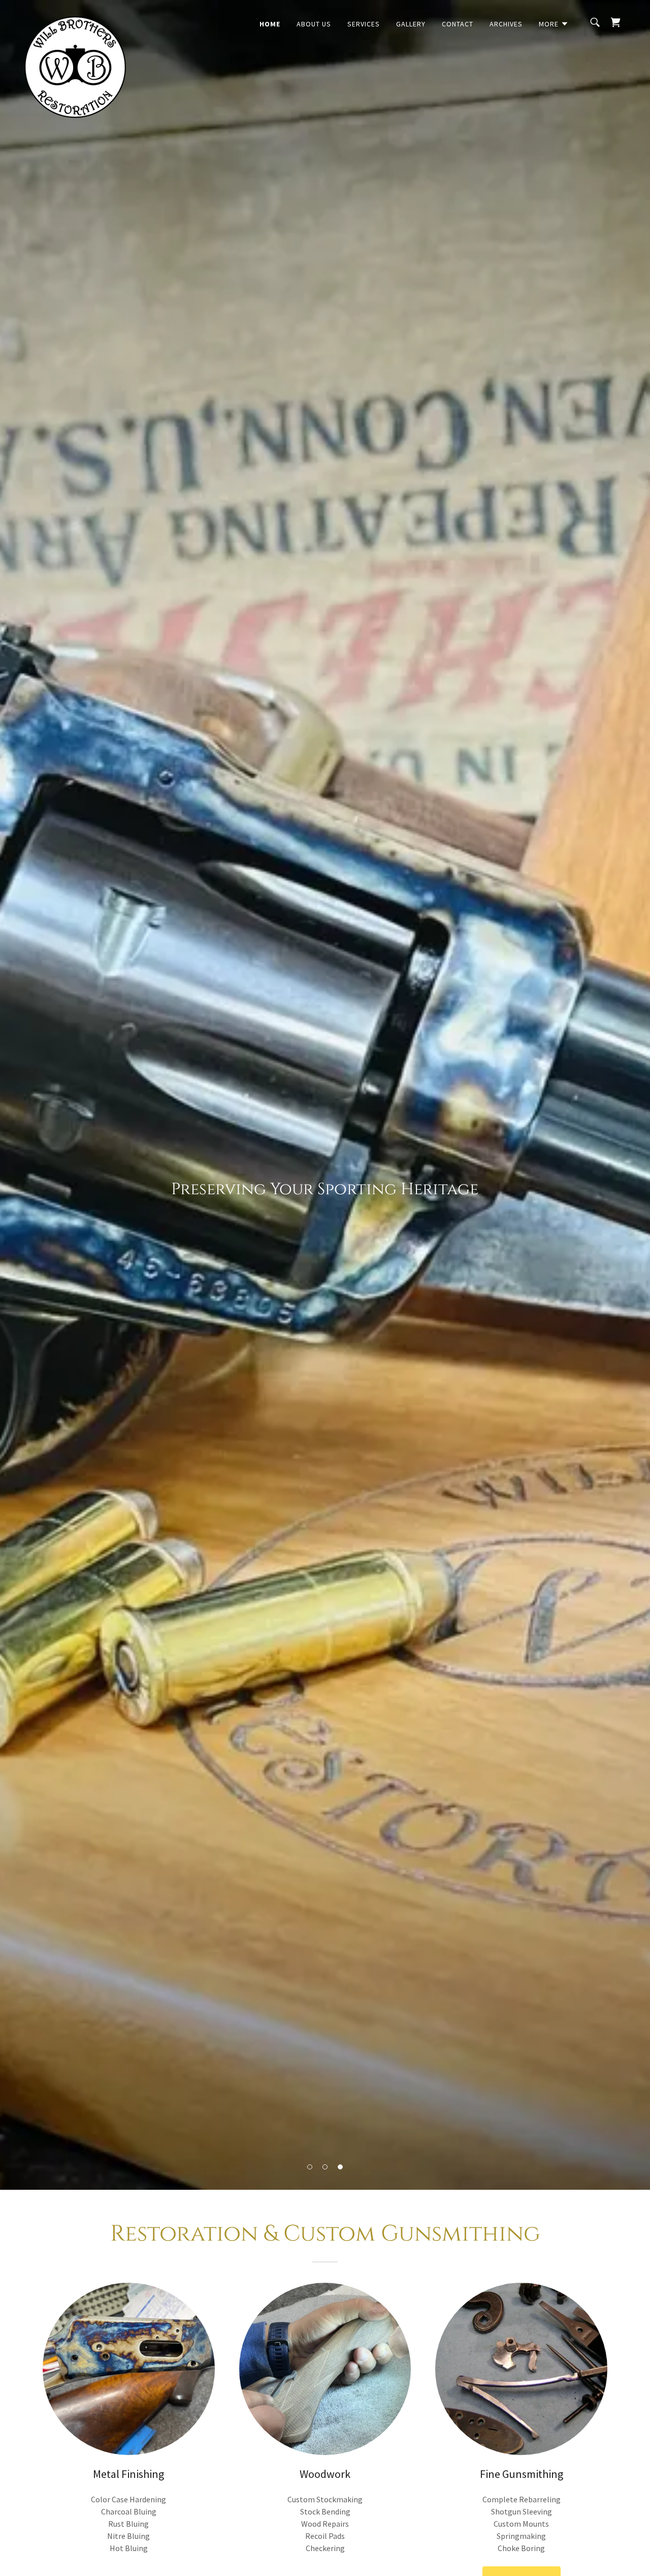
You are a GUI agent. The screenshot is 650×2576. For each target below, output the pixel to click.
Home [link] (270, 24)
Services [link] (364, 24)
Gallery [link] (411, 24)
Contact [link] (458, 24)
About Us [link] (314, 24)
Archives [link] (506, 24)
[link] (75, 20)
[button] (310, 2167)
